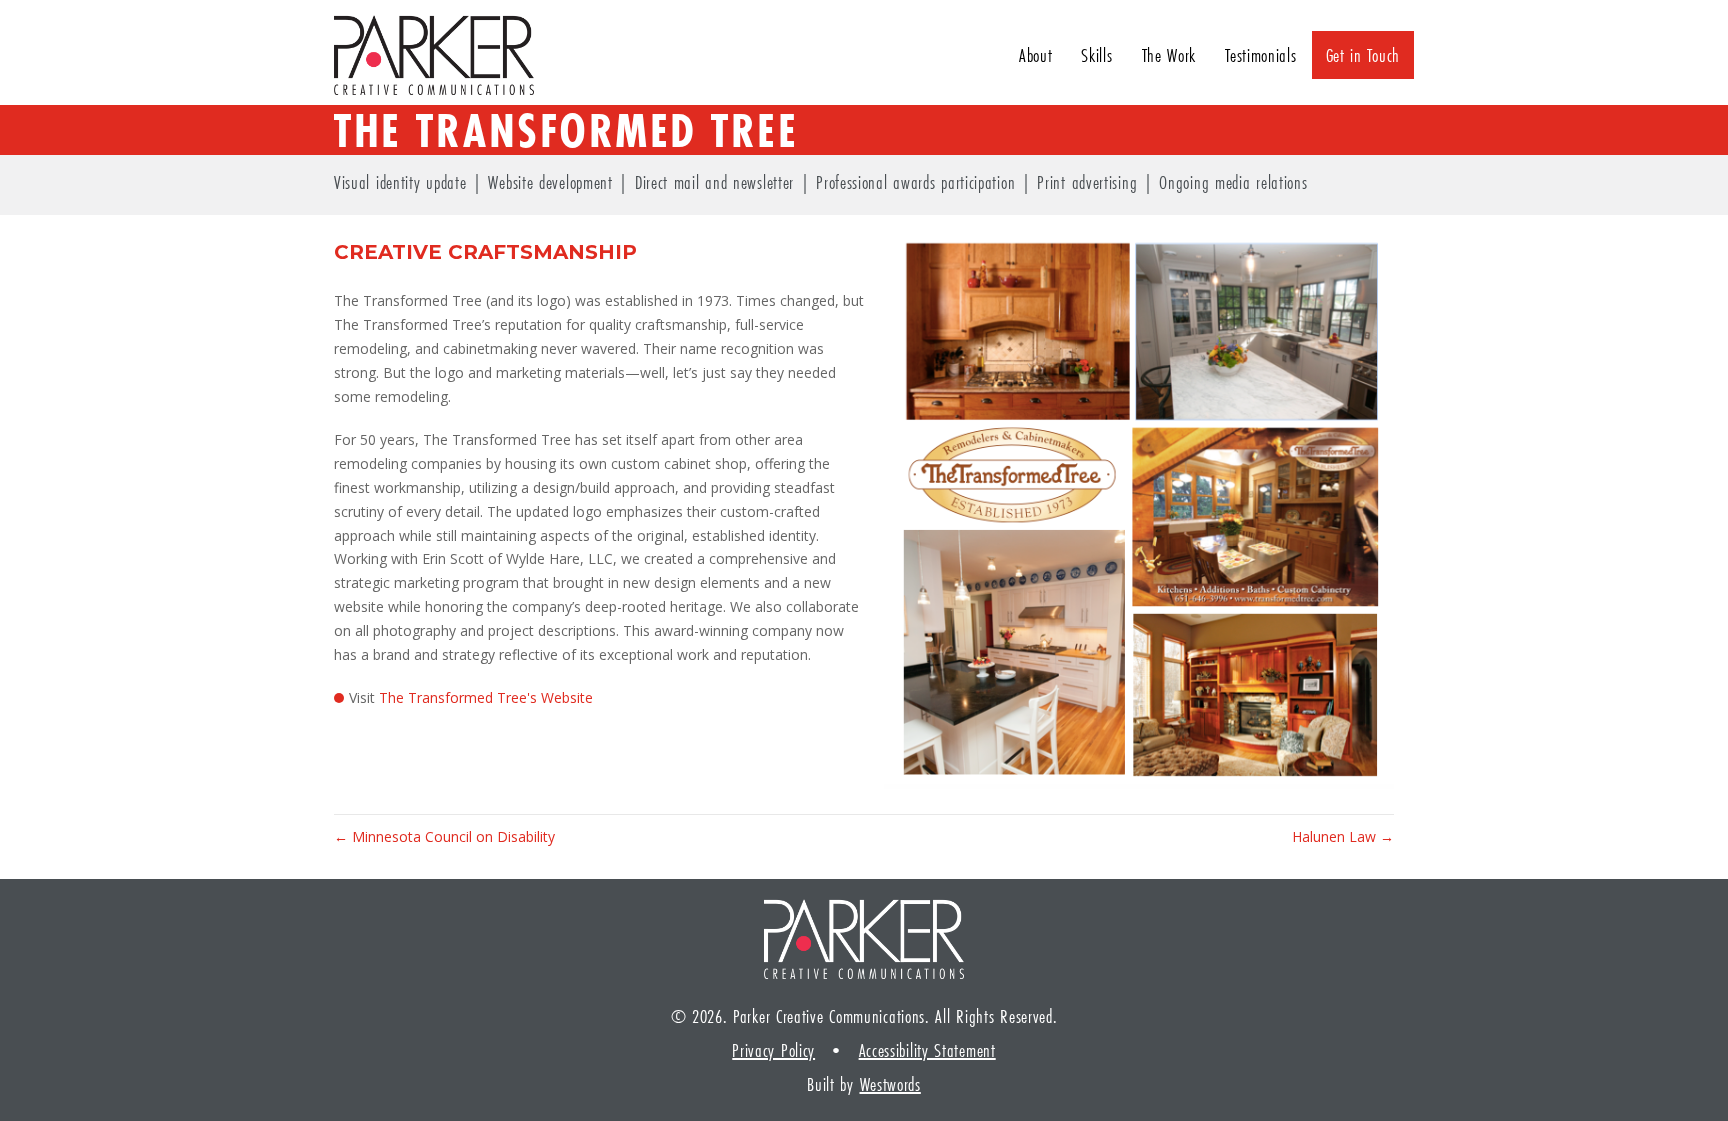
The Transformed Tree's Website (486, 697)
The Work (1169, 55)
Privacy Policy (773, 1050)
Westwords (890, 1084)
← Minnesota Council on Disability (444, 836)
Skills (1096, 55)
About (1036, 55)
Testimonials (1260, 55)
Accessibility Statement (927, 1050)
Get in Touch (1363, 55)
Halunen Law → (1343, 836)
